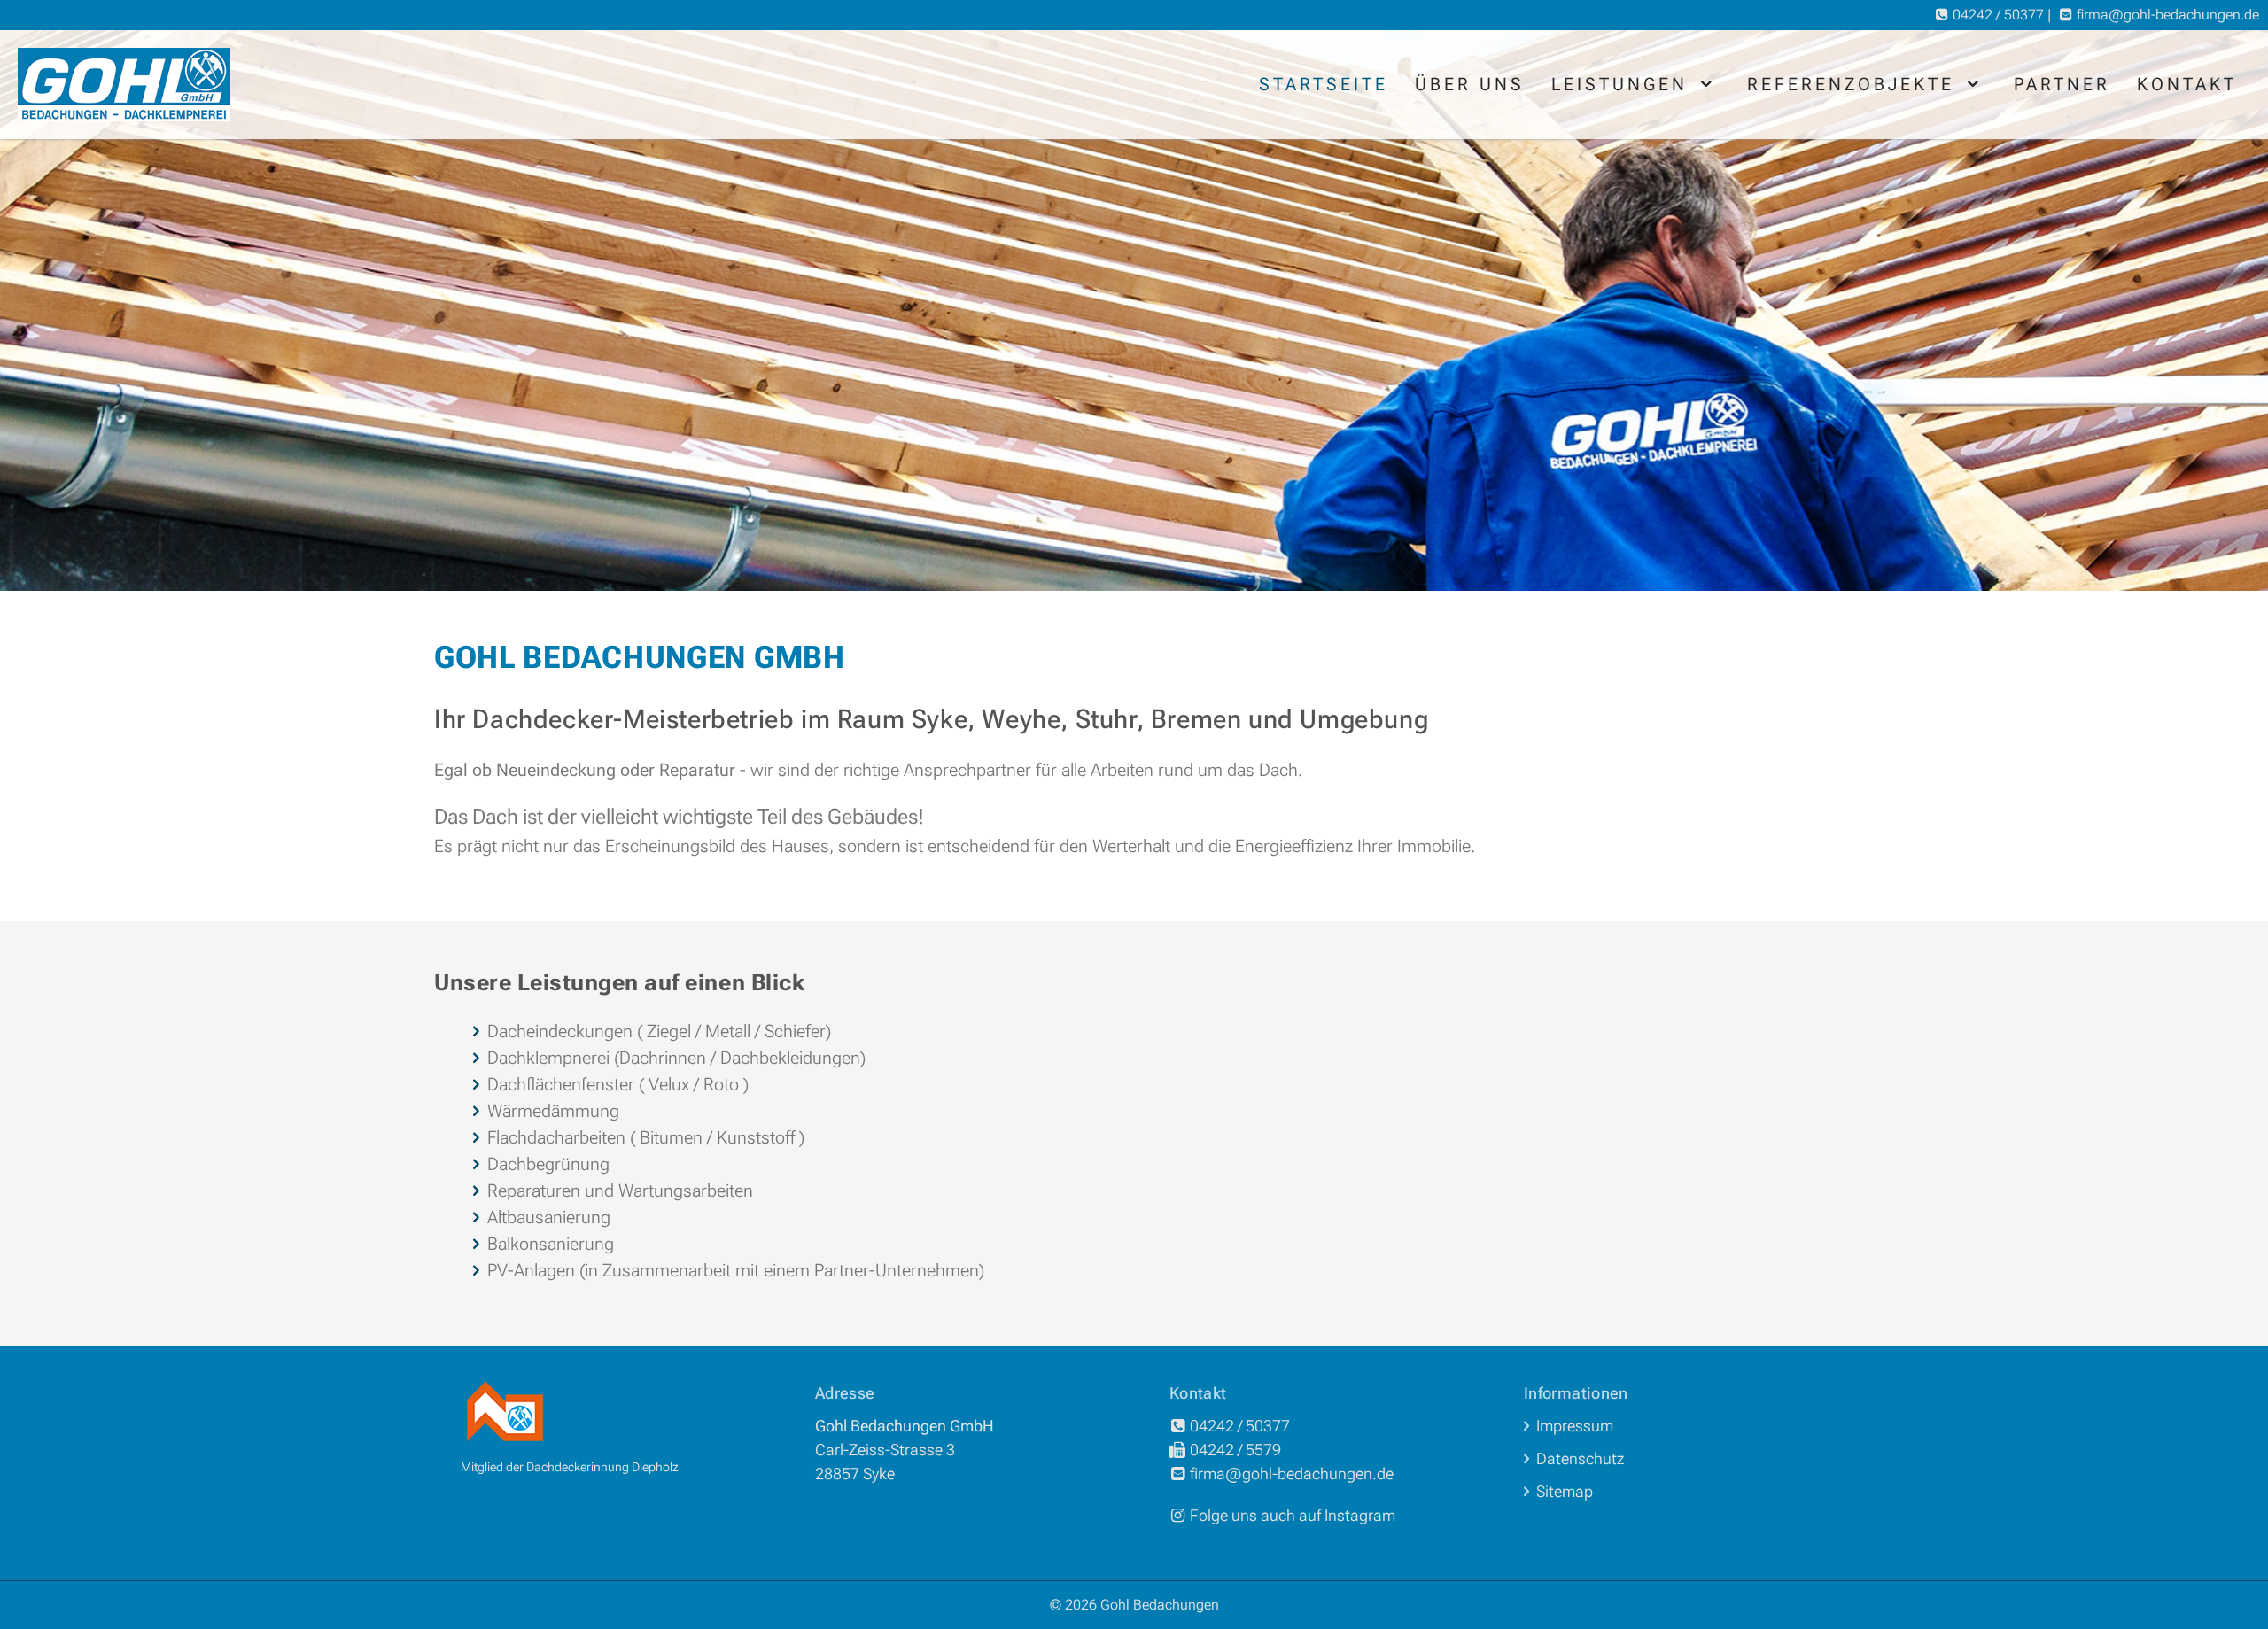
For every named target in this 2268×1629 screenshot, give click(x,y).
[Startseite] (124, 85)
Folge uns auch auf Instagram (1293, 1515)
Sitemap (1565, 1491)
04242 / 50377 (1998, 15)
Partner (2062, 84)
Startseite (1324, 84)
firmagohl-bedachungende (2168, 15)
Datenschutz (1580, 1458)
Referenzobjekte (1855, 84)
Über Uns (1470, 84)
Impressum (1575, 1426)
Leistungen (1623, 84)
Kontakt (2187, 84)
